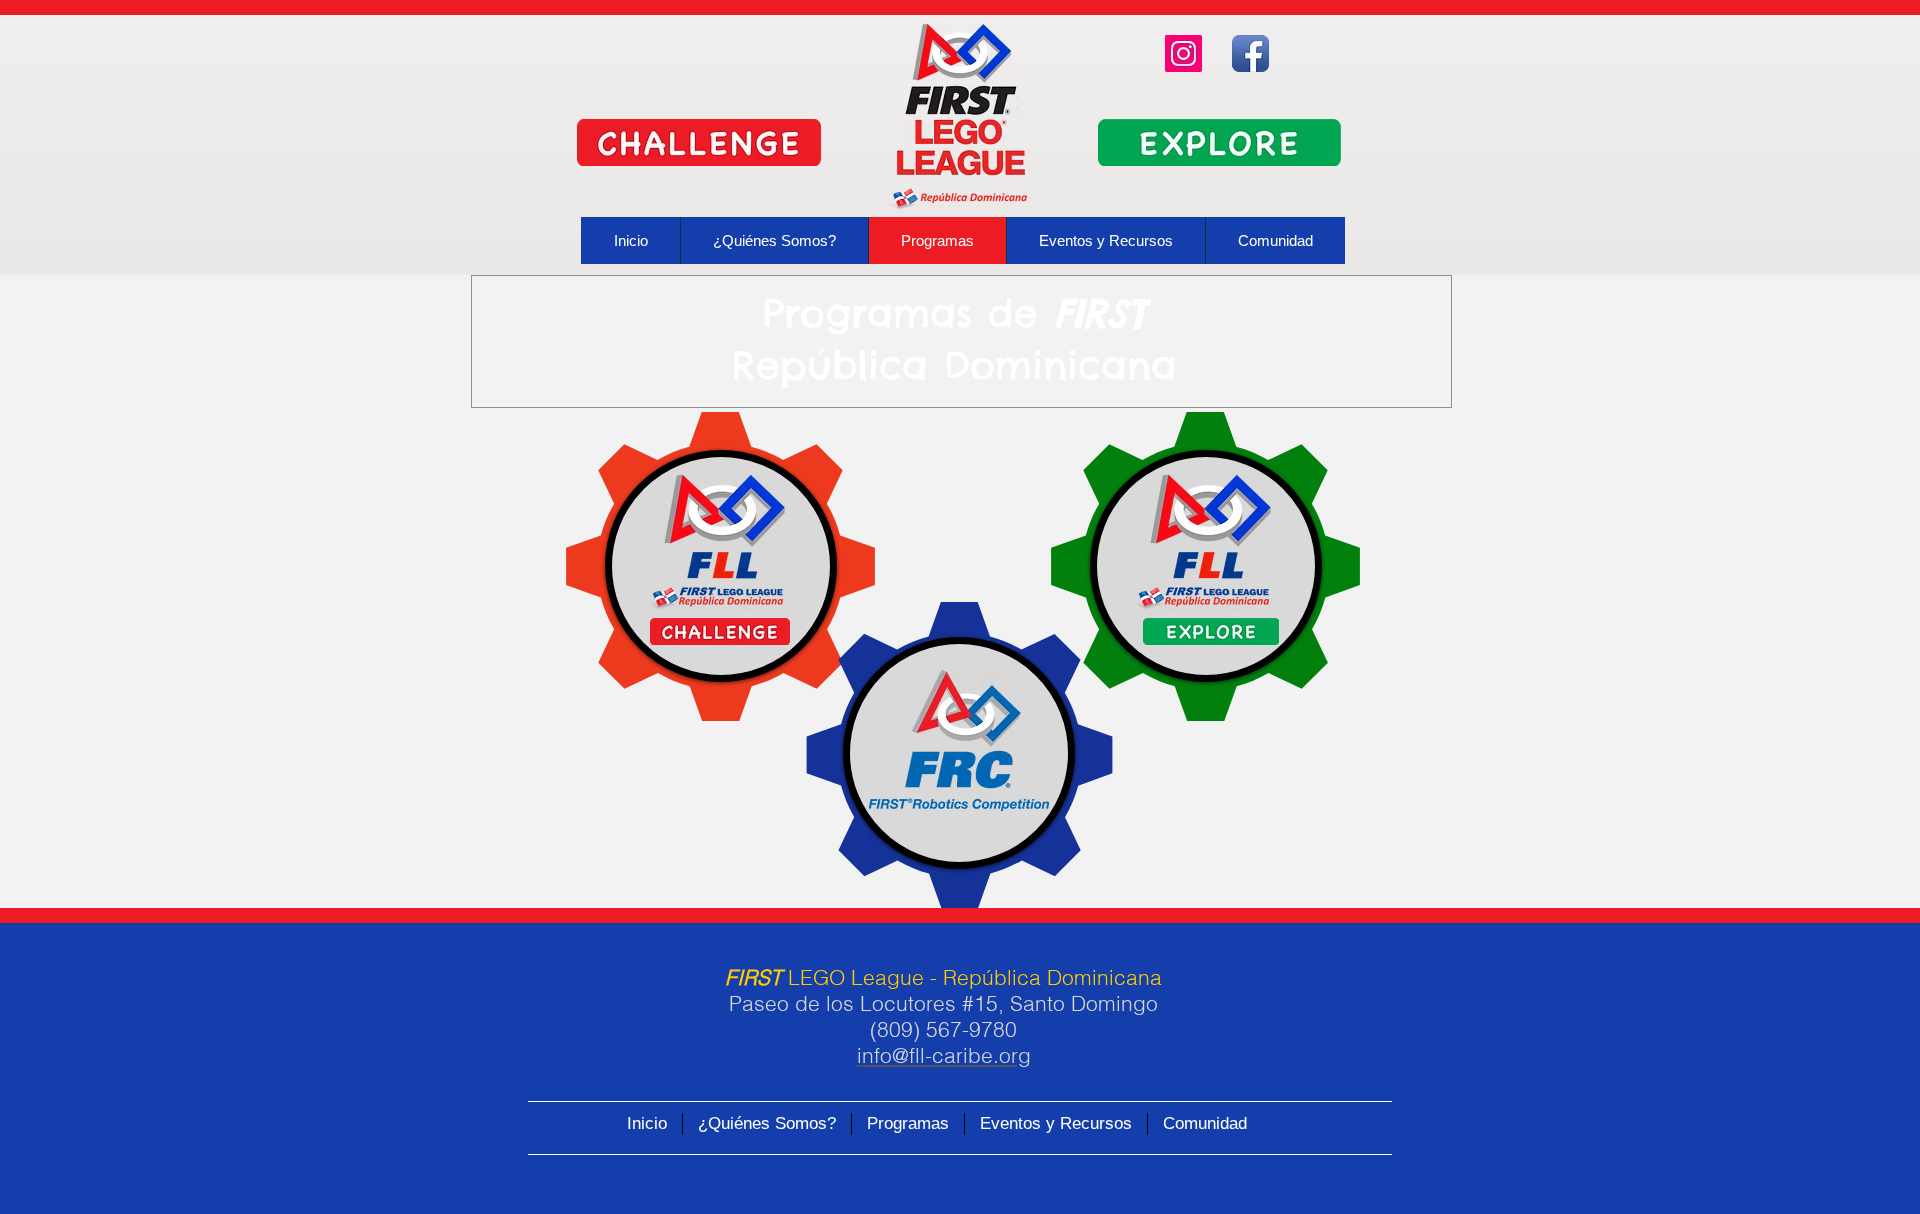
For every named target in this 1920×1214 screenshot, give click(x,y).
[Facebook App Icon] (1250, 53)
